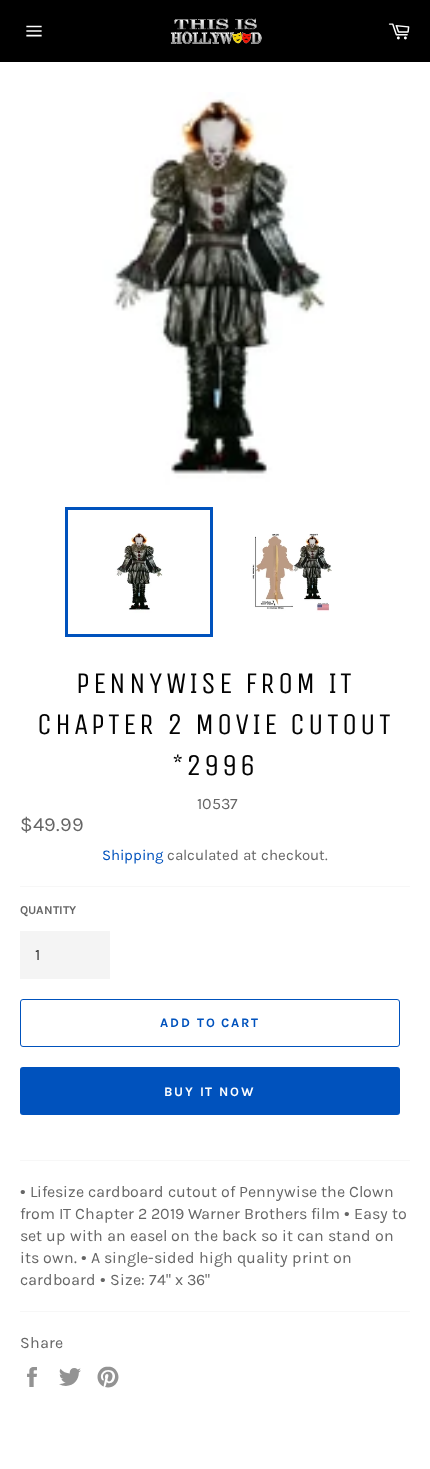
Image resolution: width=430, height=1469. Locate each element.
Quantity (48, 910)
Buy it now (210, 1091)
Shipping (132, 855)
